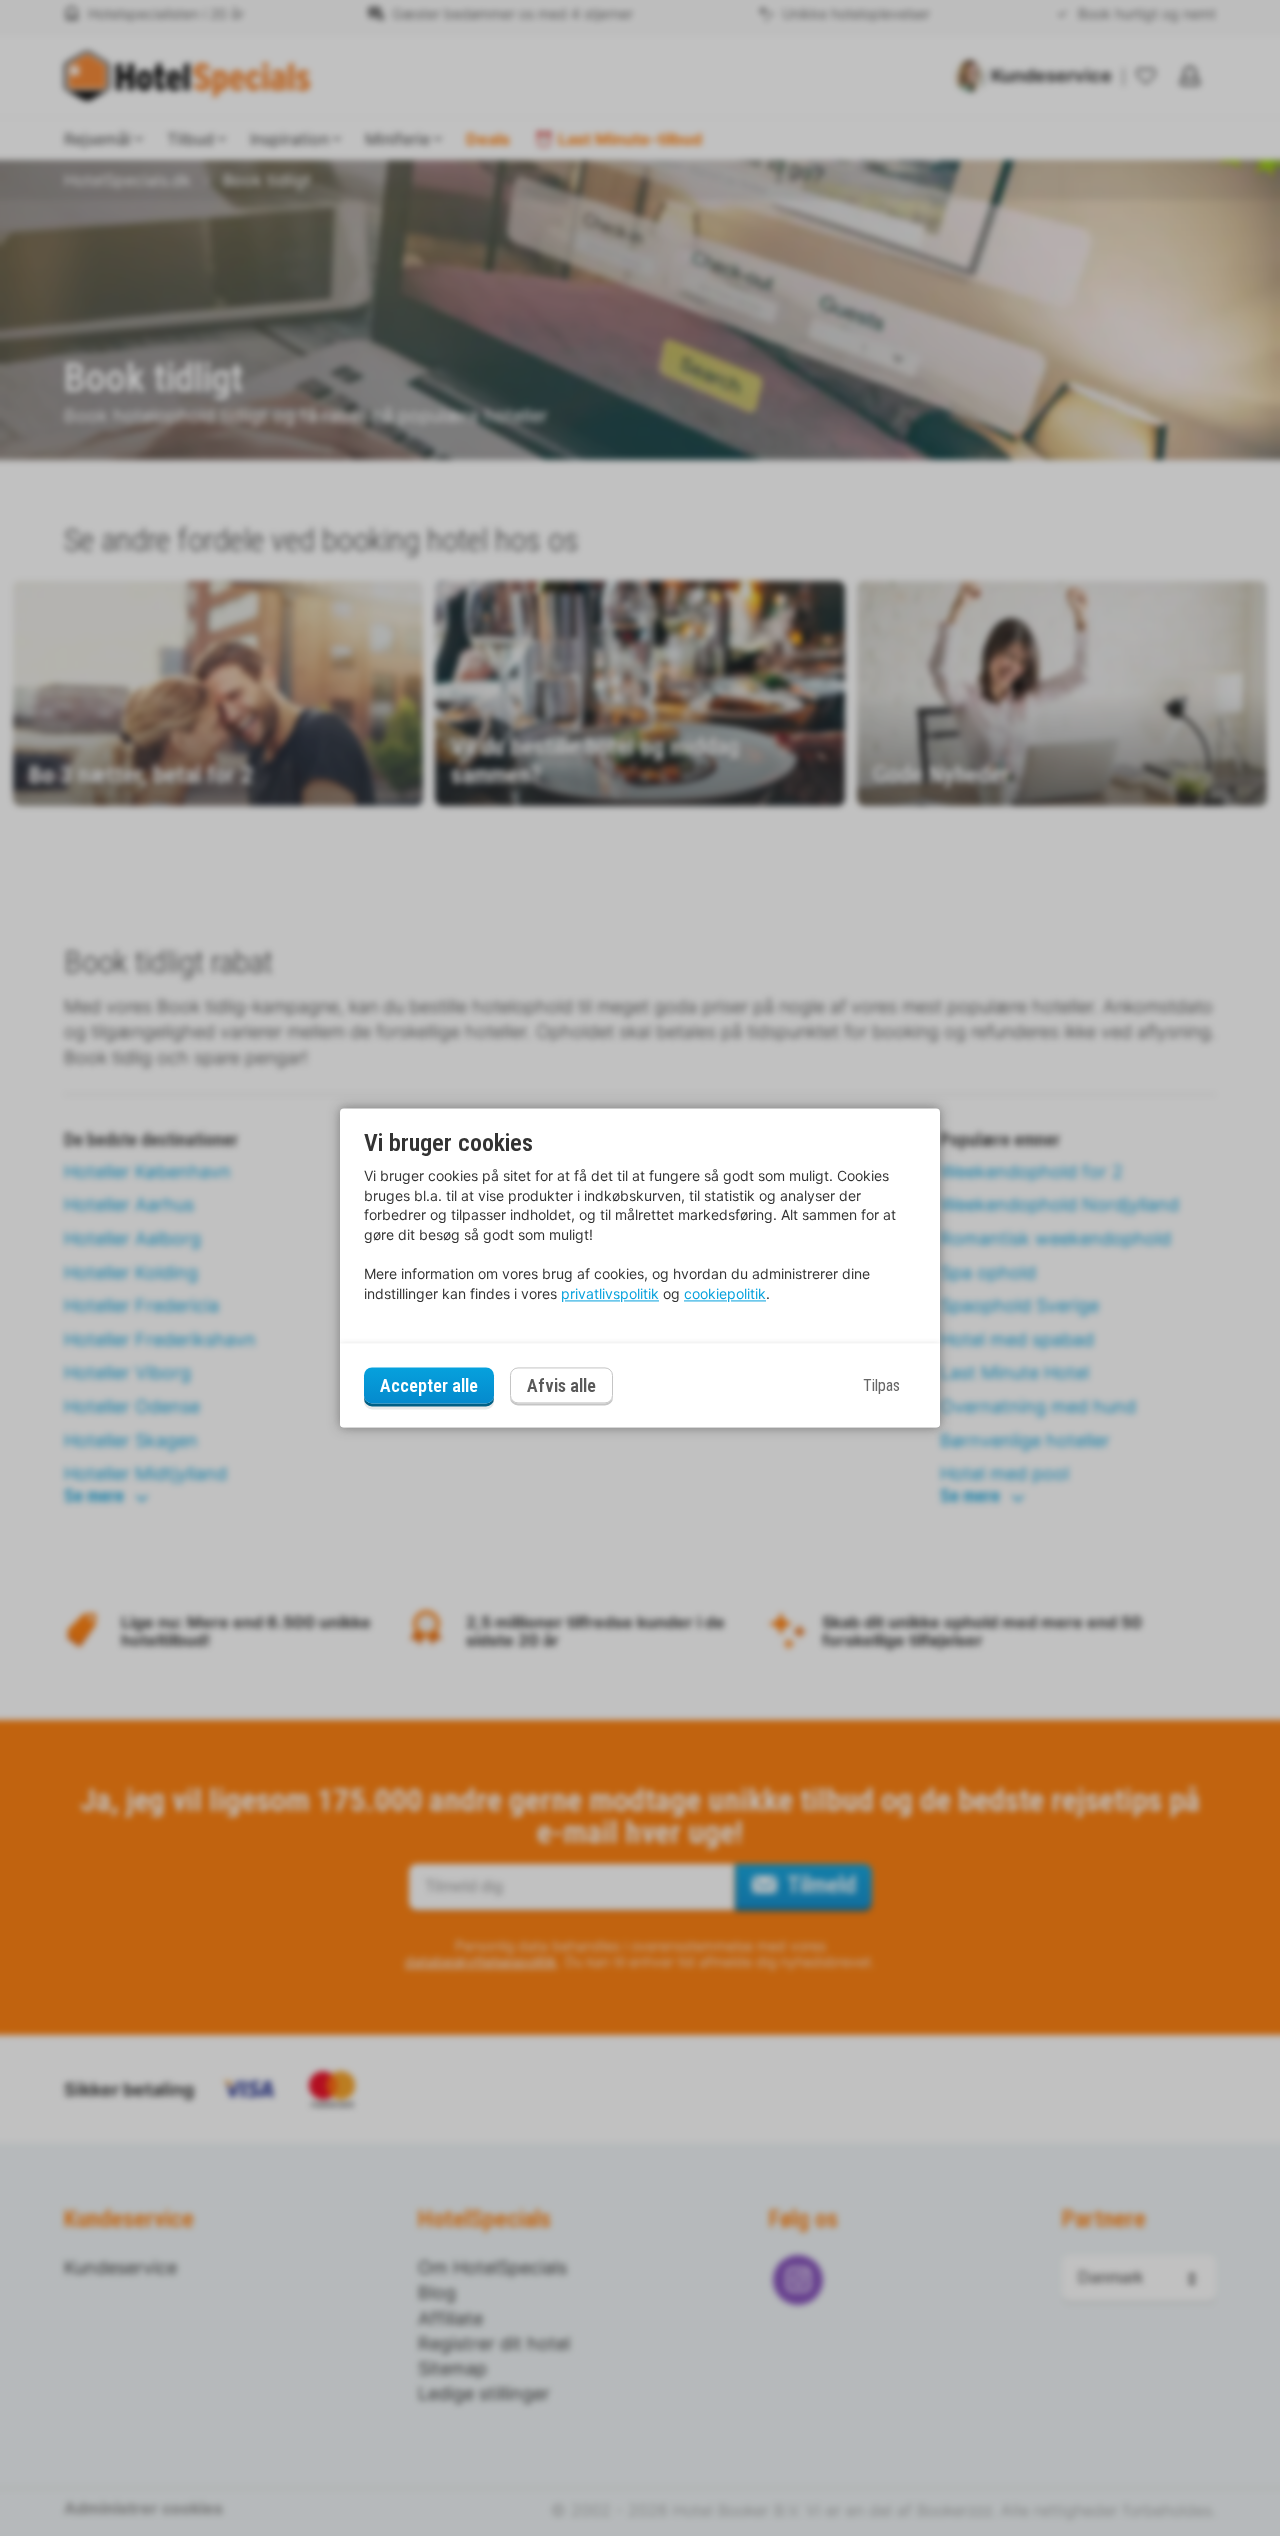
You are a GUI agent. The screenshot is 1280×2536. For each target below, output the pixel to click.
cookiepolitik (725, 1293)
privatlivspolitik (610, 1293)
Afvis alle (561, 1386)
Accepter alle (429, 1385)
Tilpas (881, 1385)
